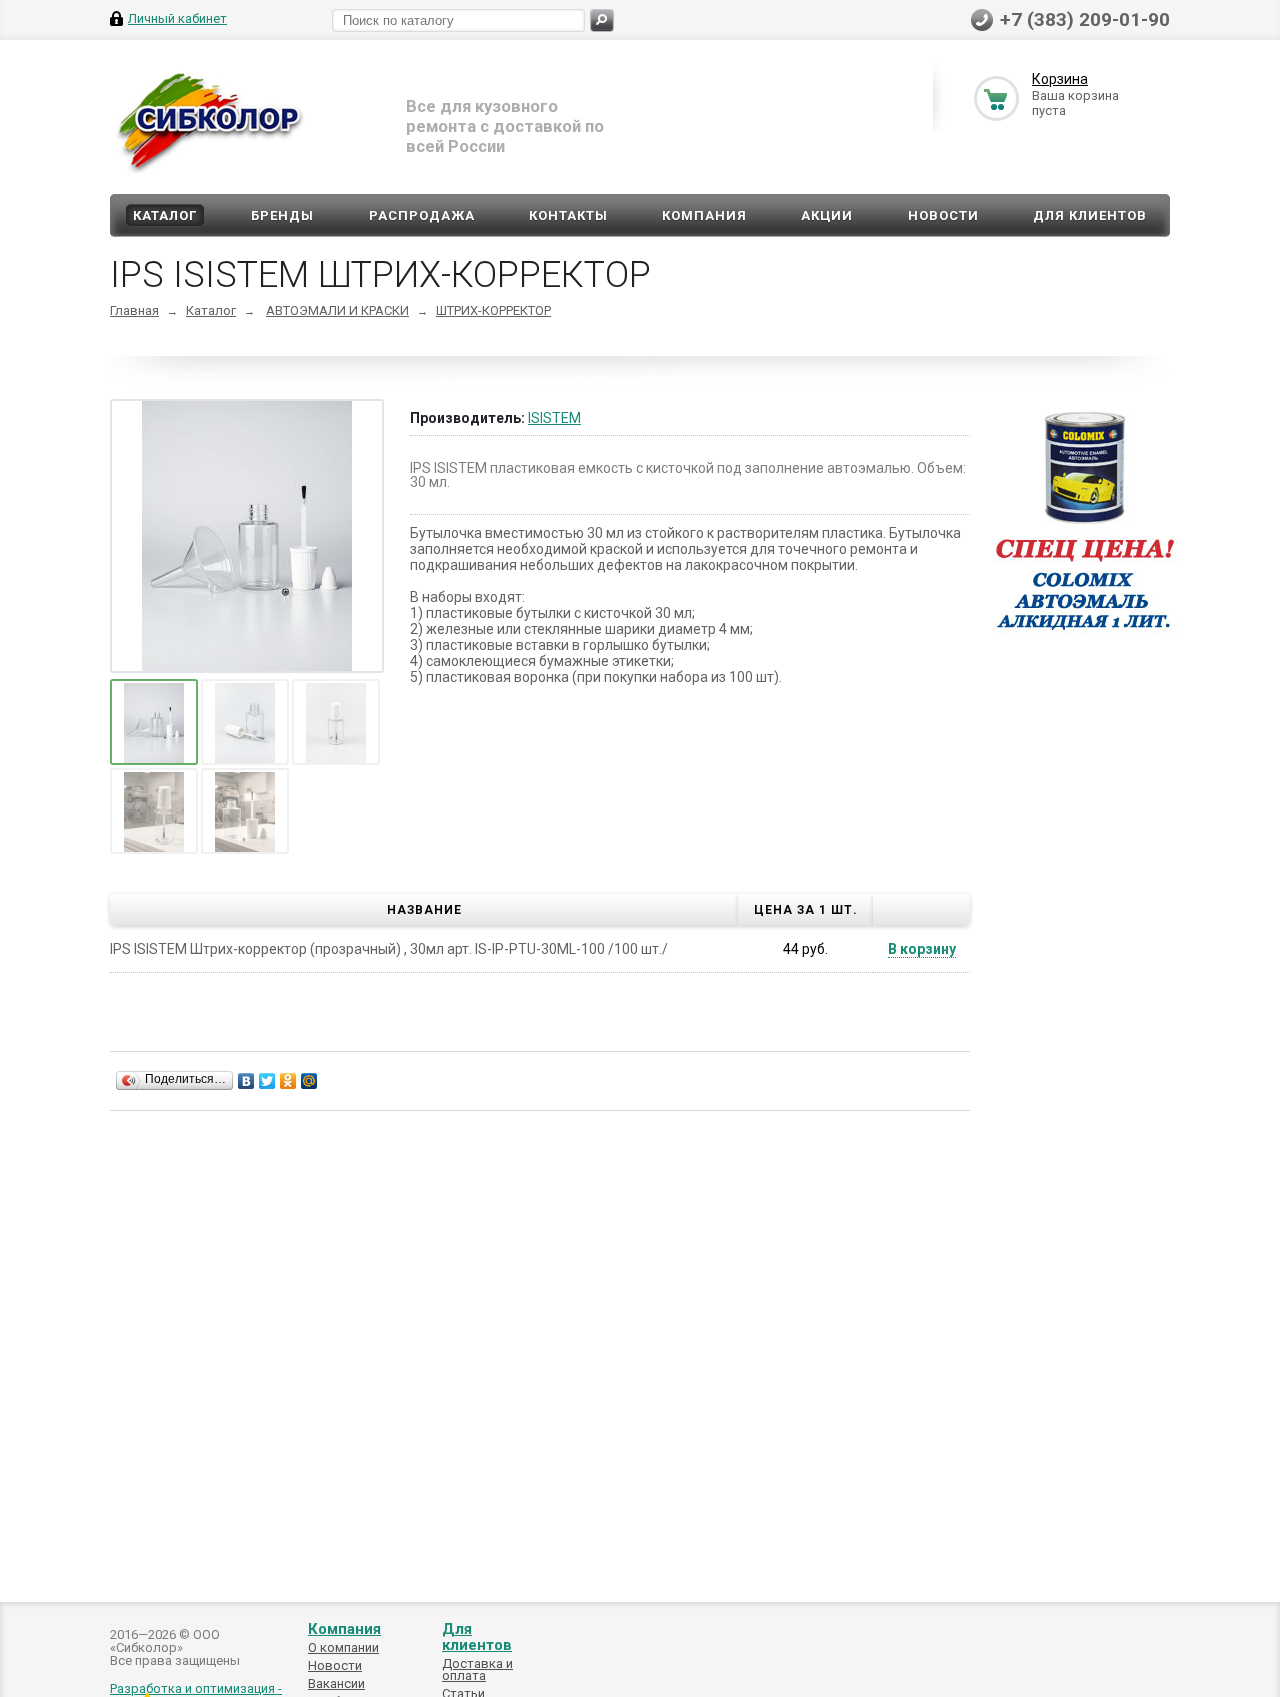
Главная (134, 310)
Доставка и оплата (477, 1669)
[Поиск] (602, 20)
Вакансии (336, 1683)
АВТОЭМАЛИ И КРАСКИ (337, 310)
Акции (827, 215)
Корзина (1060, 79)
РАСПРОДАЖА (422, 215)
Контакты (568, 215)
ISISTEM (554, 418)
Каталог (165, 215)
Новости (943, 215)
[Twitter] (267, 1081)
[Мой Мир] (309, 1081)
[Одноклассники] (288, 1081)
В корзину (922, 949)
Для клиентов (1090, 215)
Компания (704, 215)
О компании (343, 1647)
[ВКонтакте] (246, 1081)
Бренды (282, 215)
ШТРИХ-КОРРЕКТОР (493, 310)
